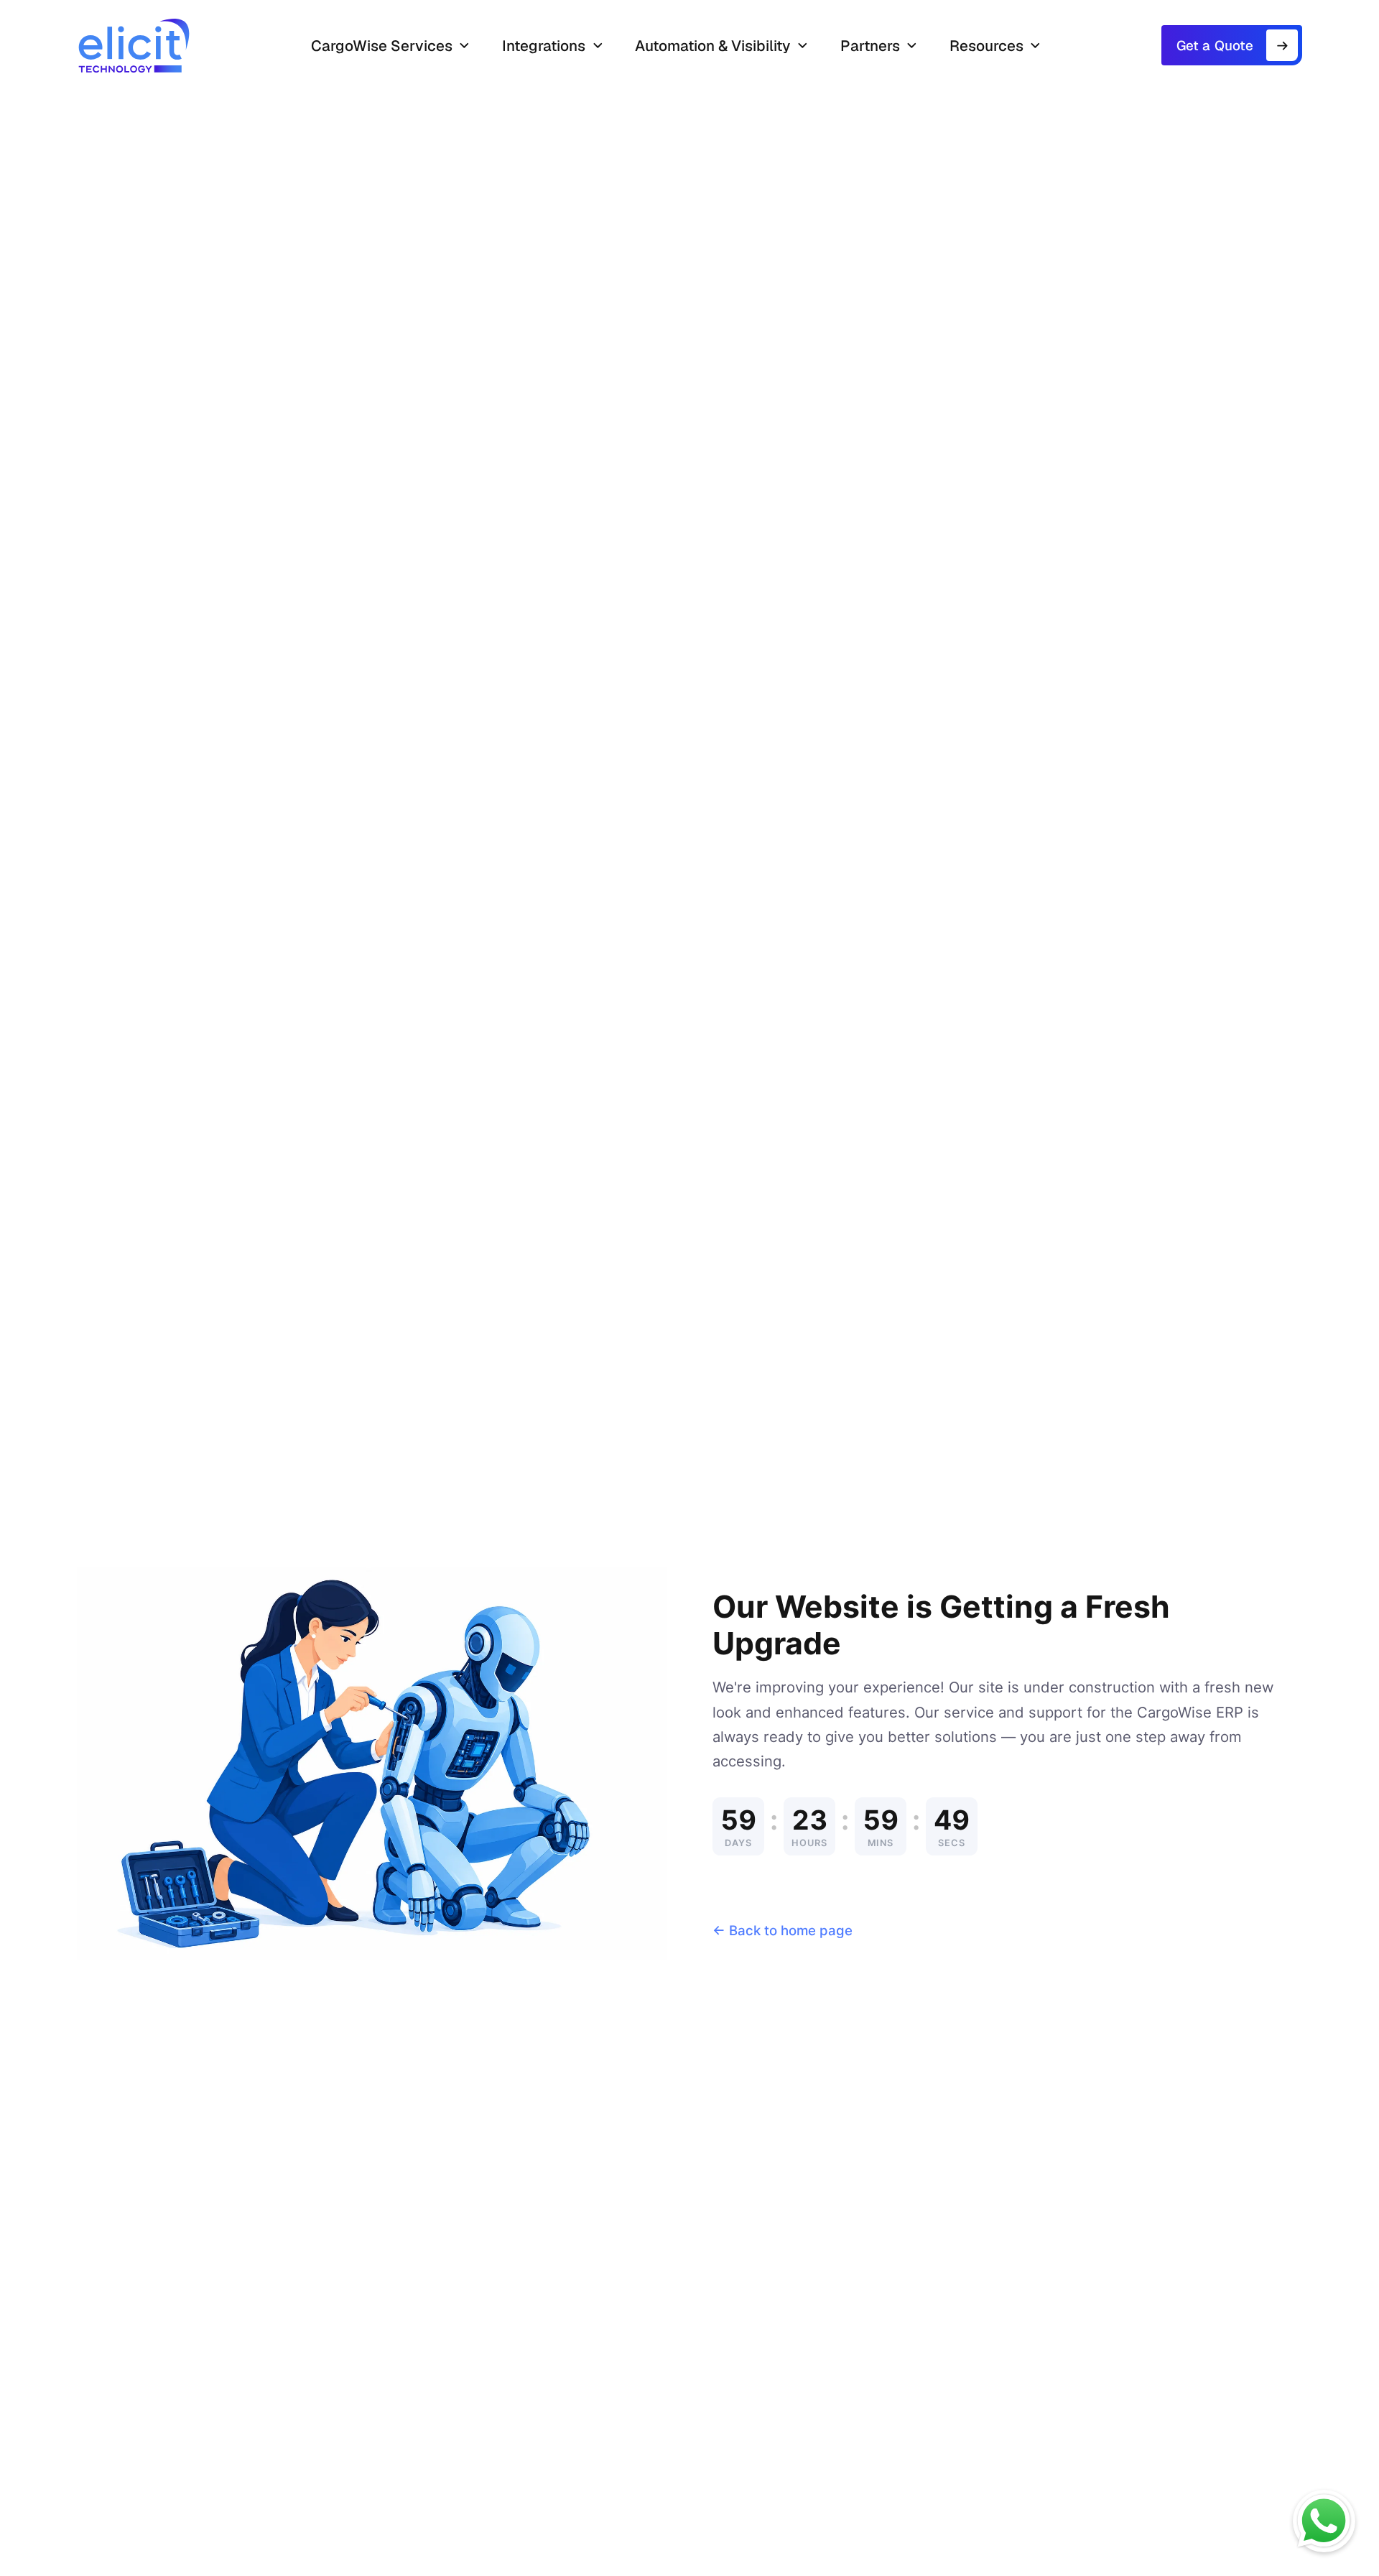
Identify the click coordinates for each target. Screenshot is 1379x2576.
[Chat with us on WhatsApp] (1324, 2521)
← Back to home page (783, 1931)
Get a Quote (1215, 46)
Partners (870, 46)
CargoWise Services (382, 46)
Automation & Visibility (712, 46)
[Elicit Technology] (134, 46)
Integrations (544, 46)
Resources (986, 46)
